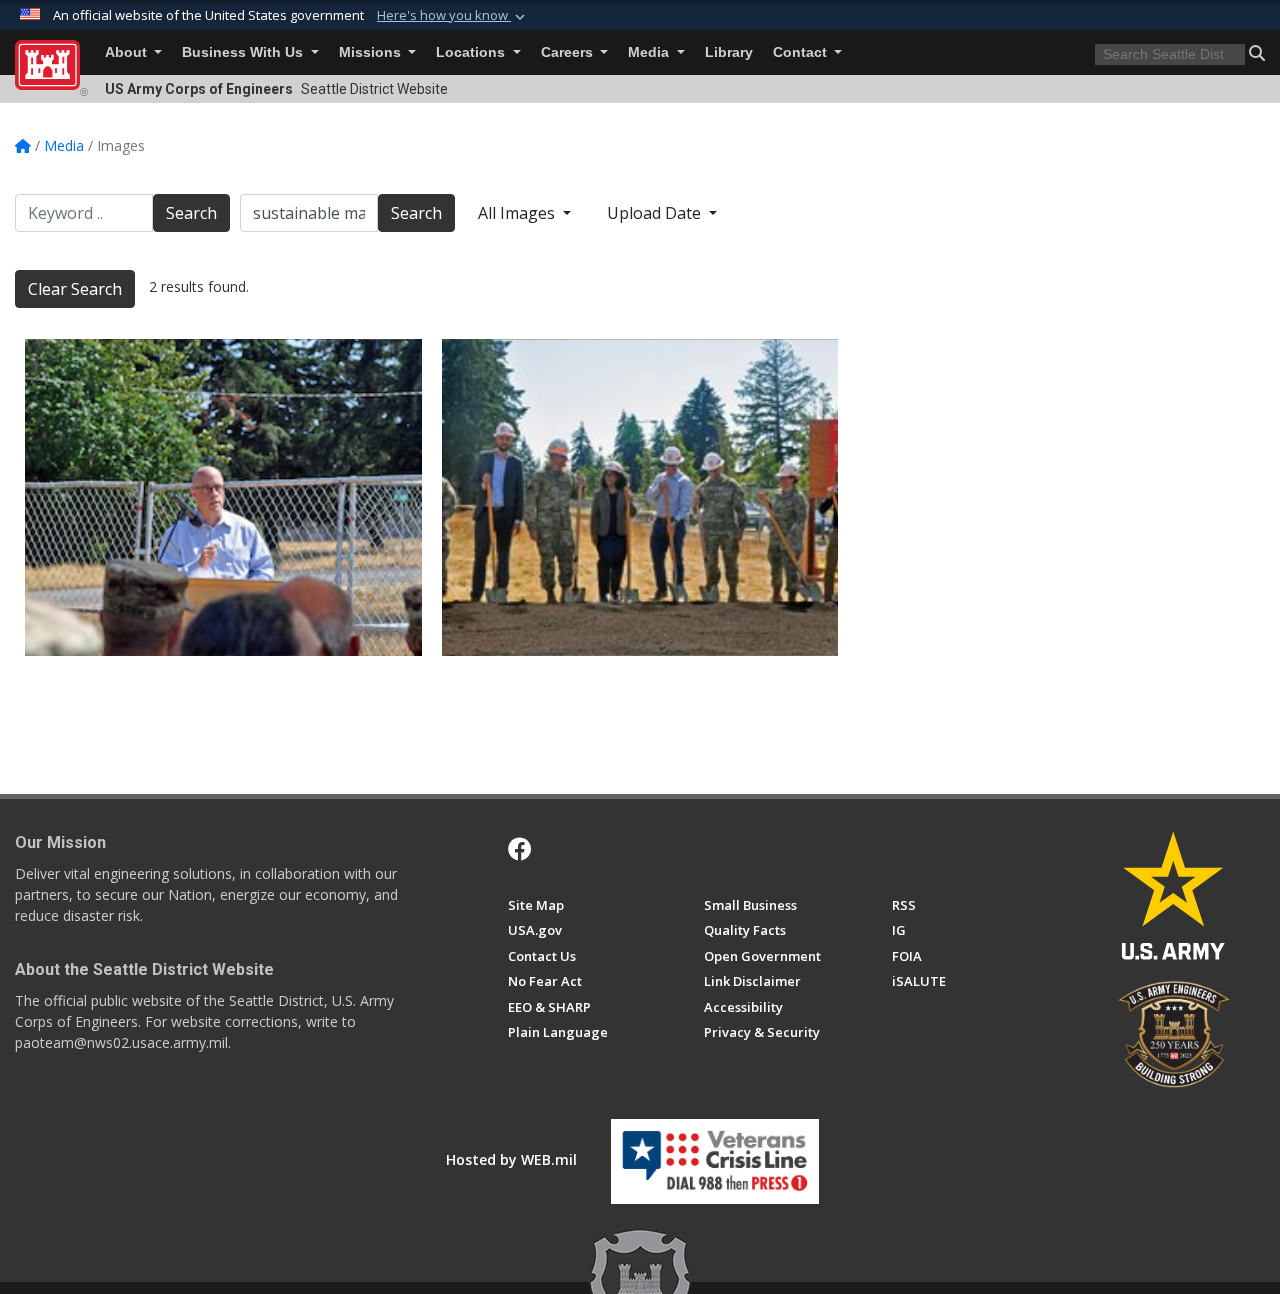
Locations (472, 52)
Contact (802, 52)
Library (729, 52)
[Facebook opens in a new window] (520, 849)
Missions (372, 52)
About (128, 52)
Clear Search (75, 289)
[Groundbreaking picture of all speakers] (640, 497)
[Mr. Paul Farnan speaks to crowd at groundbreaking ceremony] (223, 497)
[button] (453, 16)
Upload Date (656, 213)
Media (650, 52)
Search (191, 213)
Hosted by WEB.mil (511, 1159)
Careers (569, 52)
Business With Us (244, 52)
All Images (518, 213)
